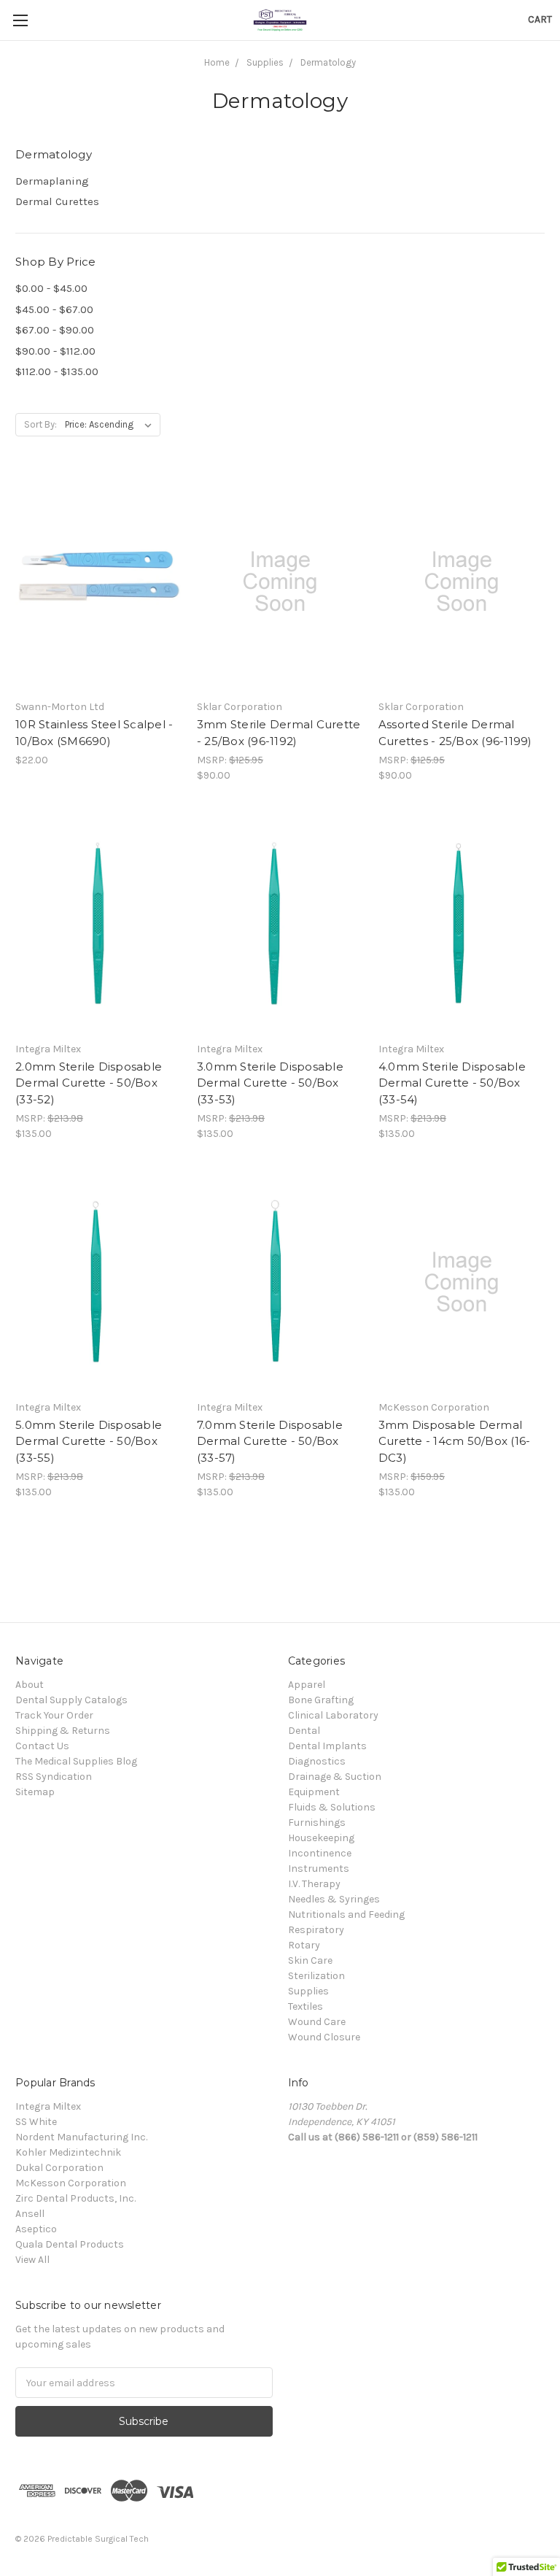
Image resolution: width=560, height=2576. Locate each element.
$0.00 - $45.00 (51, 288)
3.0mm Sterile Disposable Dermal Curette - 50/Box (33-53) (270, 1083)
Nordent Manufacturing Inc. (81, 2137)
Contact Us (42, 1746)
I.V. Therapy (314, 1884)
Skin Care (310, 1960)
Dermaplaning (52, 181)
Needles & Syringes (334, 1899)
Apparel (307, 1685)
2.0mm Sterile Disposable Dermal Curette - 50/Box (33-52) (89, 1083)
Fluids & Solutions (332, 1807)
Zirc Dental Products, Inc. (75, 2198)
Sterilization (316, 1976)
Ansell (30, 2214)
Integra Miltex (48, 2106)
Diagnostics (317, 1761)
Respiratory (316, 1930)
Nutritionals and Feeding (346, 1914)
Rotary (304, 1945)
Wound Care (317, 2022)
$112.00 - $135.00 (57, 371)
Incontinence (320, 1853)
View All (32, 2260)
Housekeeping (321, 1838)
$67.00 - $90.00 (55, 330)
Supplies (308, 1991)
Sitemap (35, 1792)
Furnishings (317, 1823)
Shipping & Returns (63, 1731)
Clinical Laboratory (333, 1715)
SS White (36, 2122)
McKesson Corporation (71, 2183)
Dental (304, 1731)
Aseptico (36, 2229)
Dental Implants (327, 1746)
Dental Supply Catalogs (71, 1700)
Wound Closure (324, 2037)
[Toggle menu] (20, 20)
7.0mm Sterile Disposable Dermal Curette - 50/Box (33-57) (270, 1441)
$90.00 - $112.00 (55, 351)
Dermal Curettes (57, 201)
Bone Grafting (321, 1700)
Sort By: (40, 424)
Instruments (319, 1869)
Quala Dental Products (70, 2244)
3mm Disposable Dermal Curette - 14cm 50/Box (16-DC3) (455, 1441)
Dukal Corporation (59, 2168)
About (30, 1685)
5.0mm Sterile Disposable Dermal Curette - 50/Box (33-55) (89, 1441)
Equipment (314, 1792)
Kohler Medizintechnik (68, 2152)
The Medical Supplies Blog (76, 1761)
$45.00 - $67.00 (54, 309)
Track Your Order (54, 1715)
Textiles (306, 2006)
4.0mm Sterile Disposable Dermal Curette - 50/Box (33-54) (452, 1083)
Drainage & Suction (335, 1777)
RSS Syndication (54, 1777)
